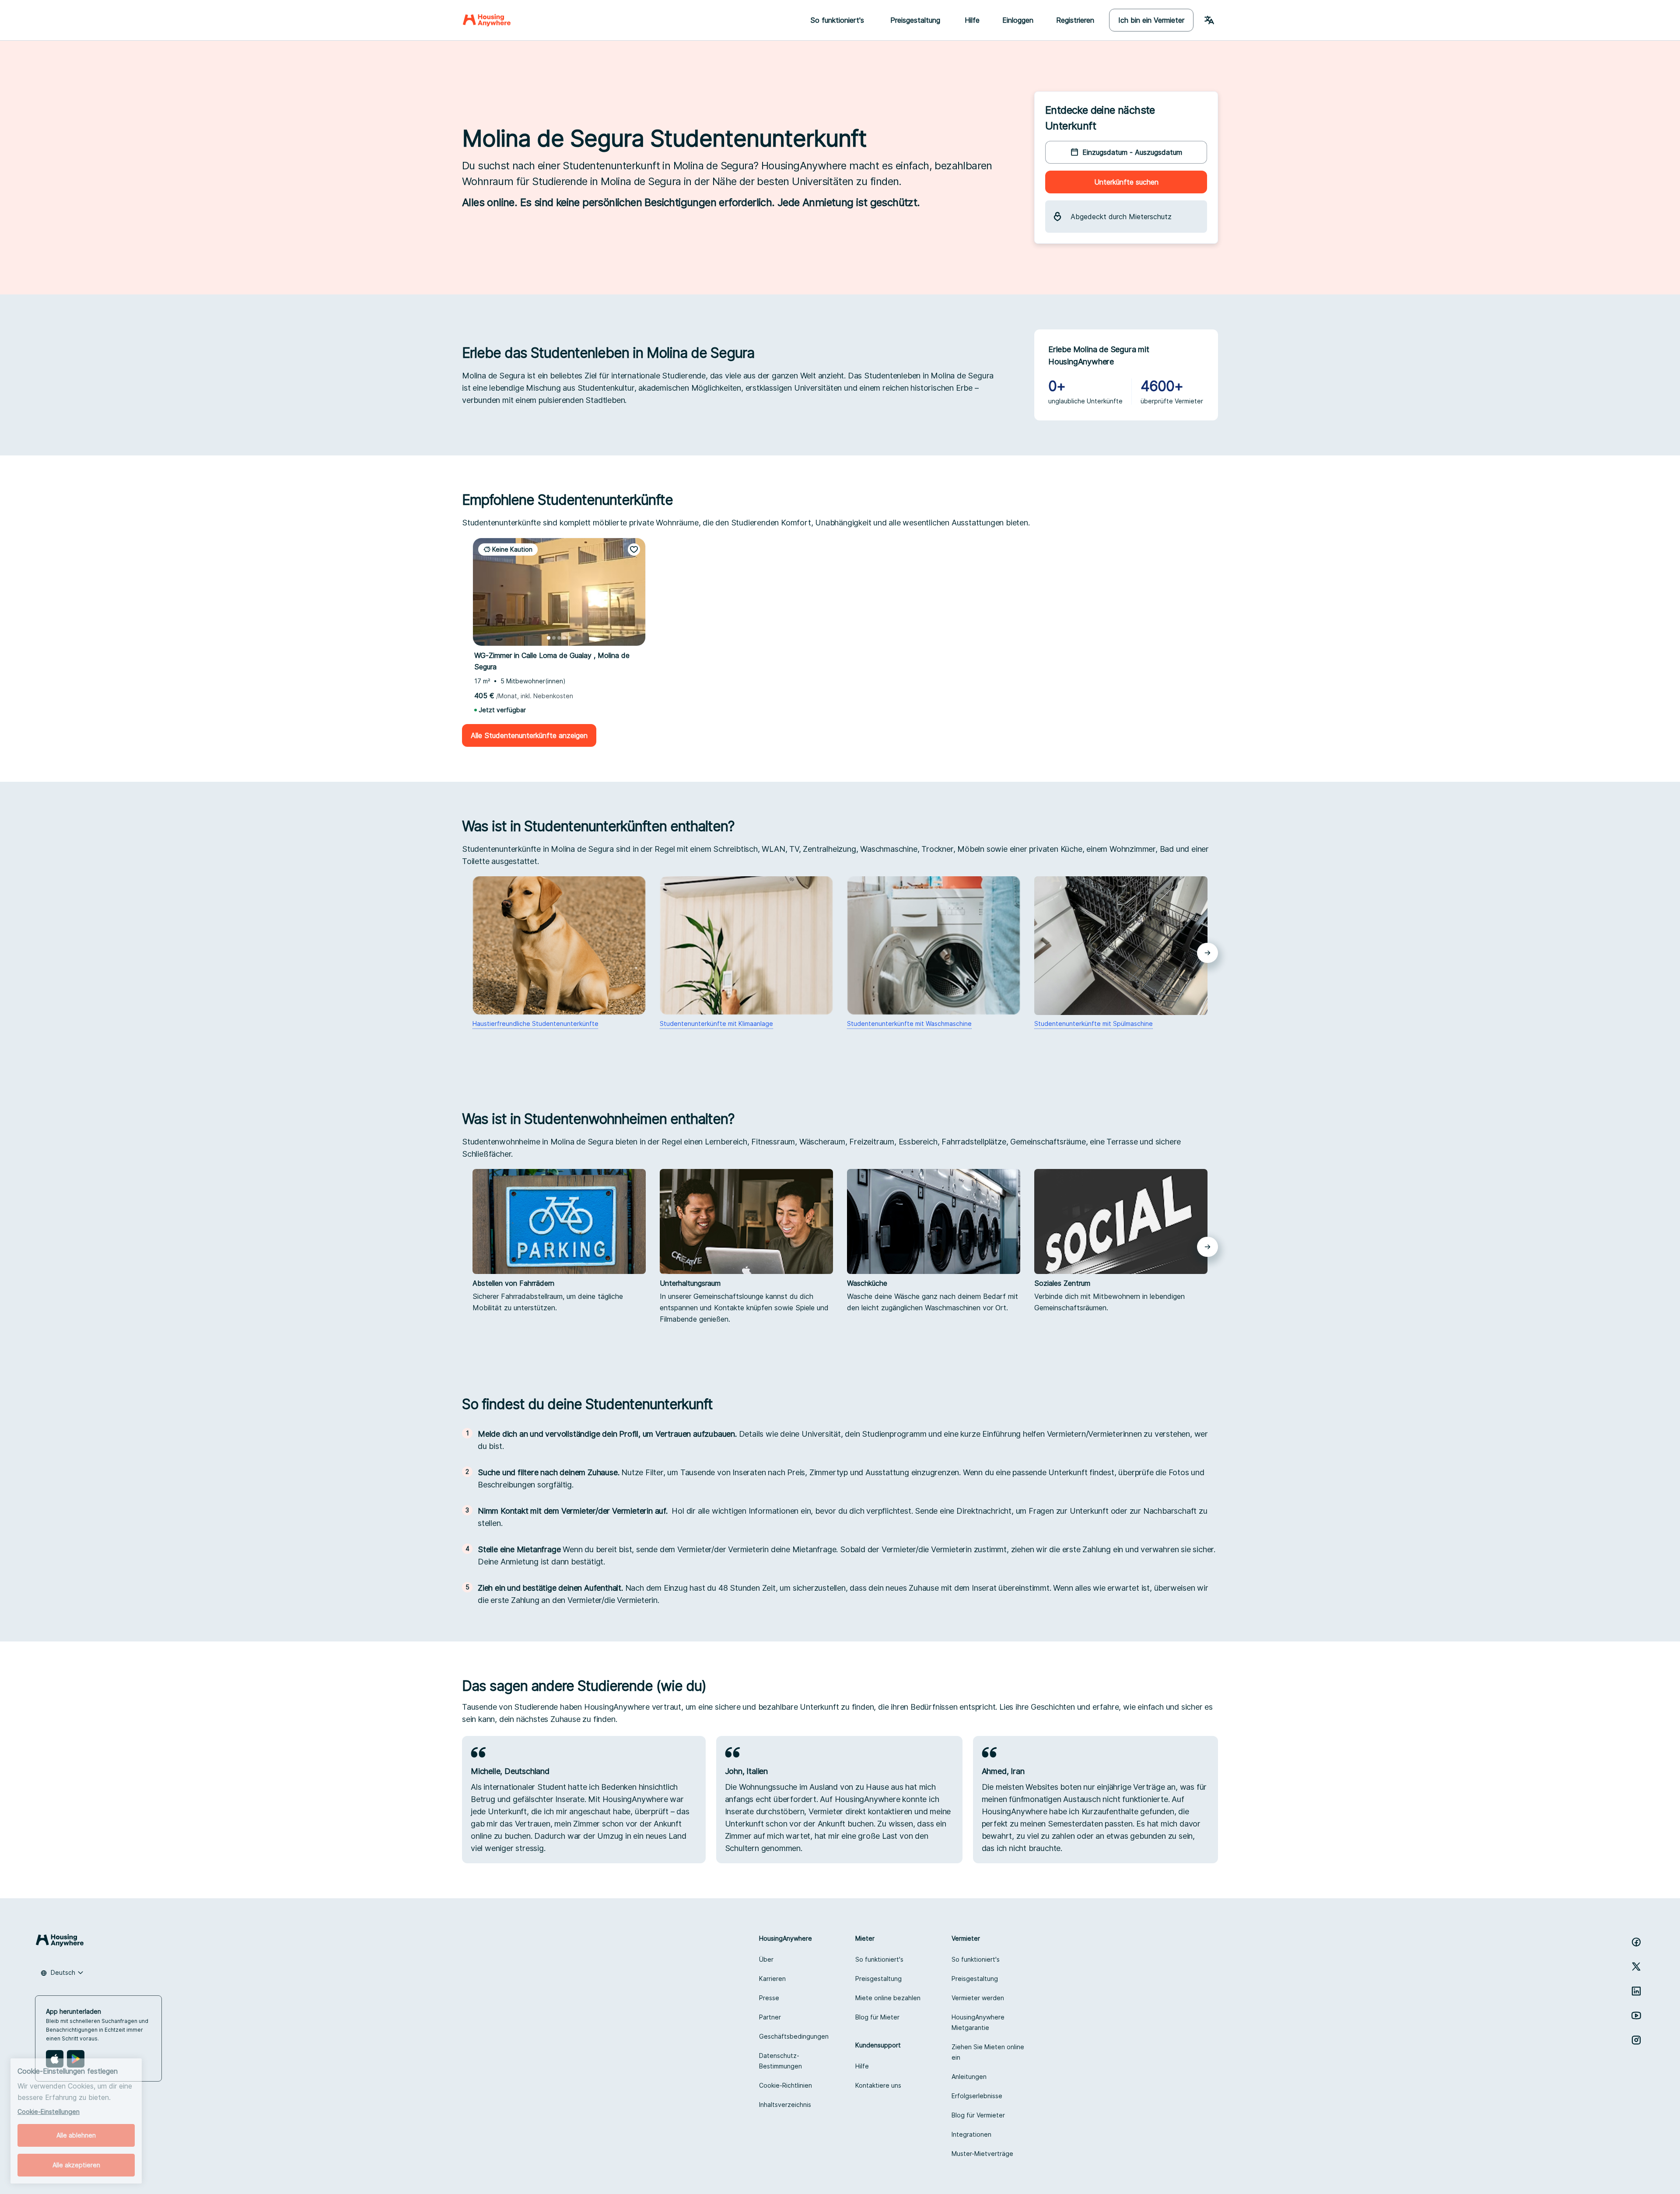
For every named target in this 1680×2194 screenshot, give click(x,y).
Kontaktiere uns (878, 2085)
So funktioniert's (879, 1959)
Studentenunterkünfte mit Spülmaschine (1094, 1024)
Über (766, 1959)
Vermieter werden (978, 1998)
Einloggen (1018, 20)
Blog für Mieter (877, 2017)
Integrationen (971, 2134)
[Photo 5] (570, 638)
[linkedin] (1636, 1991)
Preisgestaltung (878, 1979)
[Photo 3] (559, 638)
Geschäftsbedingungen (794, 2036)
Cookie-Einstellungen (49, 2112)
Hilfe (972, 20)
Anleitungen (969, 2077)
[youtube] (1636, 2016)
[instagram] (1636, 2040)
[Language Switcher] (1209, 20)
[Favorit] (634, 549)
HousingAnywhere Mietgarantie (978, 2022)
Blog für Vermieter (978, 2115)
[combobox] (62, 1973)
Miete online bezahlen (888, 1998)
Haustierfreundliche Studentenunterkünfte (535, 1024)
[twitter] (1636, 1967)
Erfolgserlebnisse (977, 2096)
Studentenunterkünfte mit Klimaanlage (716, 1024)
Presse (769, 1998)
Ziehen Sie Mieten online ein (988, 2052)
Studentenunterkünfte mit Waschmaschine (909, 1024)
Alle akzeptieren (76, 2165)
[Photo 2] (554, 638)
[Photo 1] (549, 638)
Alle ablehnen (76, 2135)
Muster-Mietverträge (982, 2154)
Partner (770, 2017)
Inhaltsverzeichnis (785, 2105)
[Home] (487, 20)
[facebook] (1636, 1942)
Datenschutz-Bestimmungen (780, 2061)
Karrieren (772, 1979)
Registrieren (1075, 20)
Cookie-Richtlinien (786, 2085)
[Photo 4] (564, 638)
